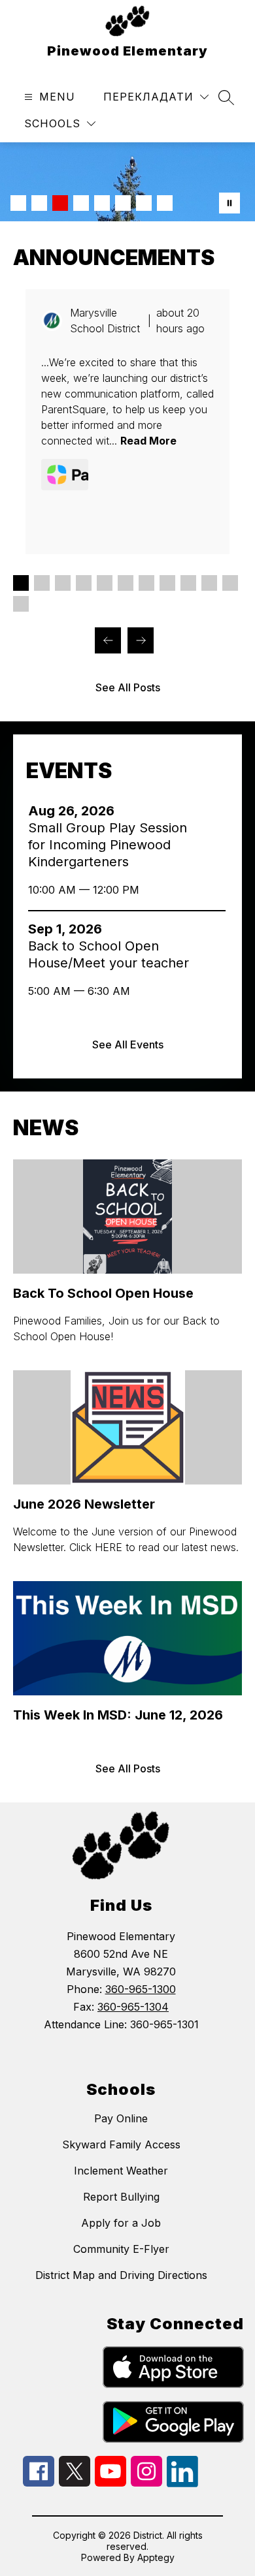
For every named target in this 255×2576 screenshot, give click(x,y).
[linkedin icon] (182, 2483)
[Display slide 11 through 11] (230, 583)
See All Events (128, 1045)
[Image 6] (123, 203)
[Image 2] (39, 203)
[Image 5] (102, 203)
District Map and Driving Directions (121, 2275)
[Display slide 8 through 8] (167, 583)
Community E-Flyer (121, 2249)
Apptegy (156, 2557)
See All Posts (128, 687)
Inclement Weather (121, 2171)
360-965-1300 (141, 1989)
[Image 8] (165, 203)
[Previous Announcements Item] (108, 640)
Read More (148, 441)
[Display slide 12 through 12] (21, 604)
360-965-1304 (133, 2007)
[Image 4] (81, 203)
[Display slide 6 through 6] (126, 583)
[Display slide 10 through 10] (209, 583)
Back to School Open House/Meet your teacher (111, 955)
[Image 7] (144, 203)
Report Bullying (121, 2197)
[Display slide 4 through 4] (84, 583)
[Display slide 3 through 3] (63, 583)
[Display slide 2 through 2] (42, 583)
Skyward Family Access (121, 2144)
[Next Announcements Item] (141, 640)
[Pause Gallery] (229, 203)
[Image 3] (60, 203)
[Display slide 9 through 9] (188, 583)
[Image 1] (18, 203)
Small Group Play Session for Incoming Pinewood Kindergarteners (108, 845)
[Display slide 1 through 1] (21, 583)
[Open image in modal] (65, 475)
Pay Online (121, 2118)
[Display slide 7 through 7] (146, 583)
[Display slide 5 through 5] (105, 583)
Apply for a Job (121, 2223)
